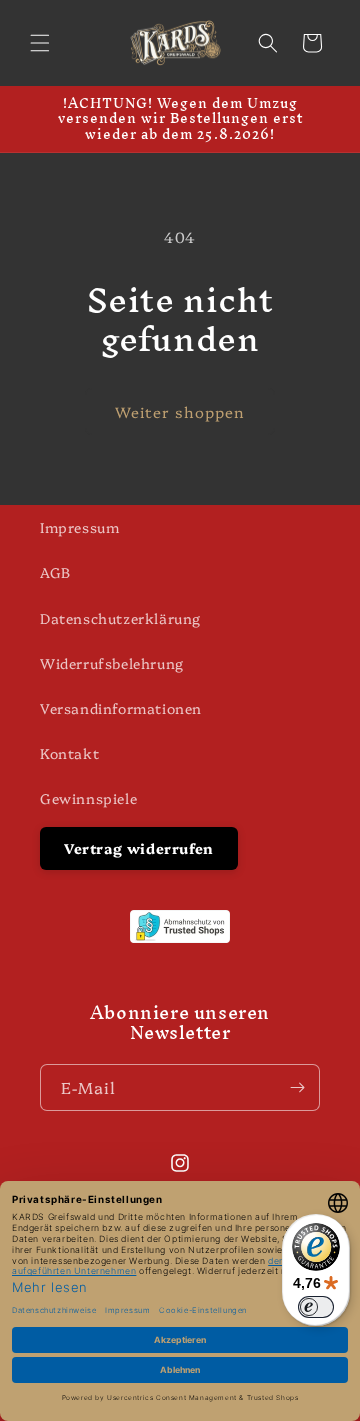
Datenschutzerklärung (120, 618)
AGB (55, 572)
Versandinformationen (121, 708)
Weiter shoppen (180, 411)
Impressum (79, 527)
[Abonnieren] (297, 1087)
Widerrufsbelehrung (112, 663)
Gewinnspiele (88, 798)
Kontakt (69, 753)
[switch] (316, 1307)
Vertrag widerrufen (139, 848)
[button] (40, 43)
